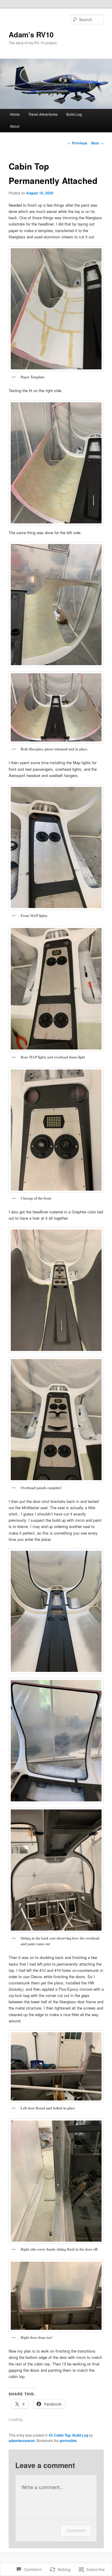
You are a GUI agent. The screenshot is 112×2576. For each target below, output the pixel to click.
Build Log (74, 114)
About (15, 126)
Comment (76, 2530)
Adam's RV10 (31, 34)
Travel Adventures (43, 114)
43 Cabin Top (60, 2435)
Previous (77, 143)
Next (97, 143)
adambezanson (22, 2441)
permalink (68, 2441)
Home (15, 114)
